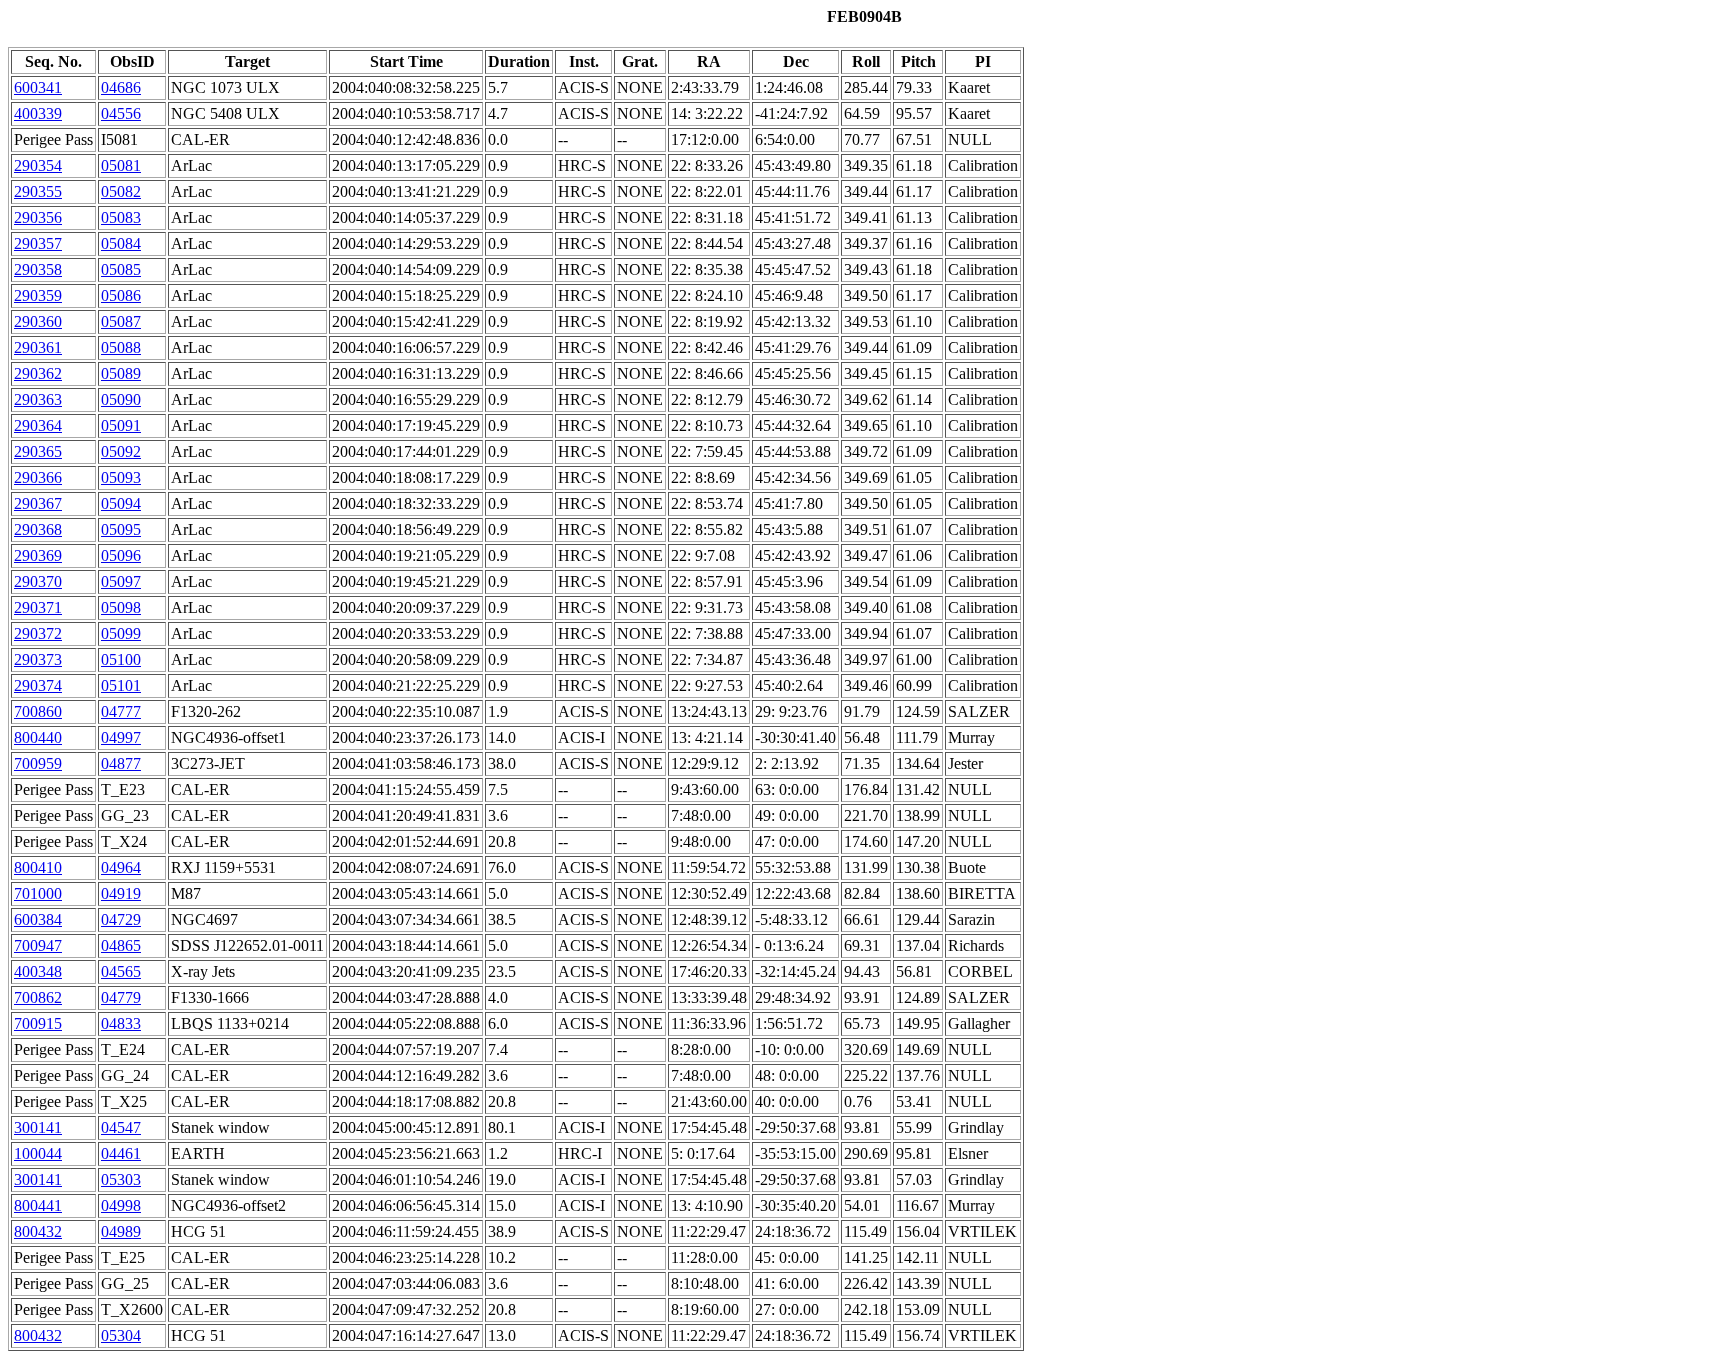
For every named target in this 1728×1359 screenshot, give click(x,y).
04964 (121, 867)
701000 (38, 893)
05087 (121, 321)
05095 (121, 529)
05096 (121, 555)
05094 (121, 503)
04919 (121, 893)
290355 (38, 191)
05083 (121, 217)
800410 (38, 867)
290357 (38, 243)
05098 (121, 607)
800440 (38, 737)
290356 (38, 217)
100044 (38, 1153)
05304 (121, 1335)
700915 (38, 1023)
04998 (121, 1205)
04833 (121, 1023)
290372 (38, 633)
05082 (121, 191)
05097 (121, 581)
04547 (121, 1127)
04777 (121, 711)
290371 (38, 607)
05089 (121, 373)
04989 (121, 1231)
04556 (121, 113)
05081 (121, 165)
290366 (38, 477)
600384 (38, 919)
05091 (121, 425)
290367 (38, 503)
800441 (38, 1205)
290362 (38, 373)
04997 (121, 737)
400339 (38, 113)
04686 (121, 87)
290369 (38, 555)
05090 (121, 399)
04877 (121, 763)
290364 (38, 425)
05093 (121, 477)
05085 (121, 269)
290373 (38, 659)
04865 (121, 945)
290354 (38, 165)
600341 (38, 87)
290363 (38, 399)
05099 (121, 633)
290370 (38, 581)
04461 (121, 1153)
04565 (121, 971)
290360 (38, 321)
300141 (38, 1127)
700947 (38, 945)
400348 (38, 971)
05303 (121, 1179)
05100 (121, 659)
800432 (38, 1231)
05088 (121, 347)
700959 (38, 763)
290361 (38, 347)
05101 (121, 685)
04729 (121, 919)
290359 (38, 295)
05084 (121, 243)
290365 (38, 451)
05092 (121, 451)
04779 (121, 997)
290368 (38, 529)
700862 (38, 997)
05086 (121, 295)
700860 (38, 711)
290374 (38, 685)
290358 (38, 269)
